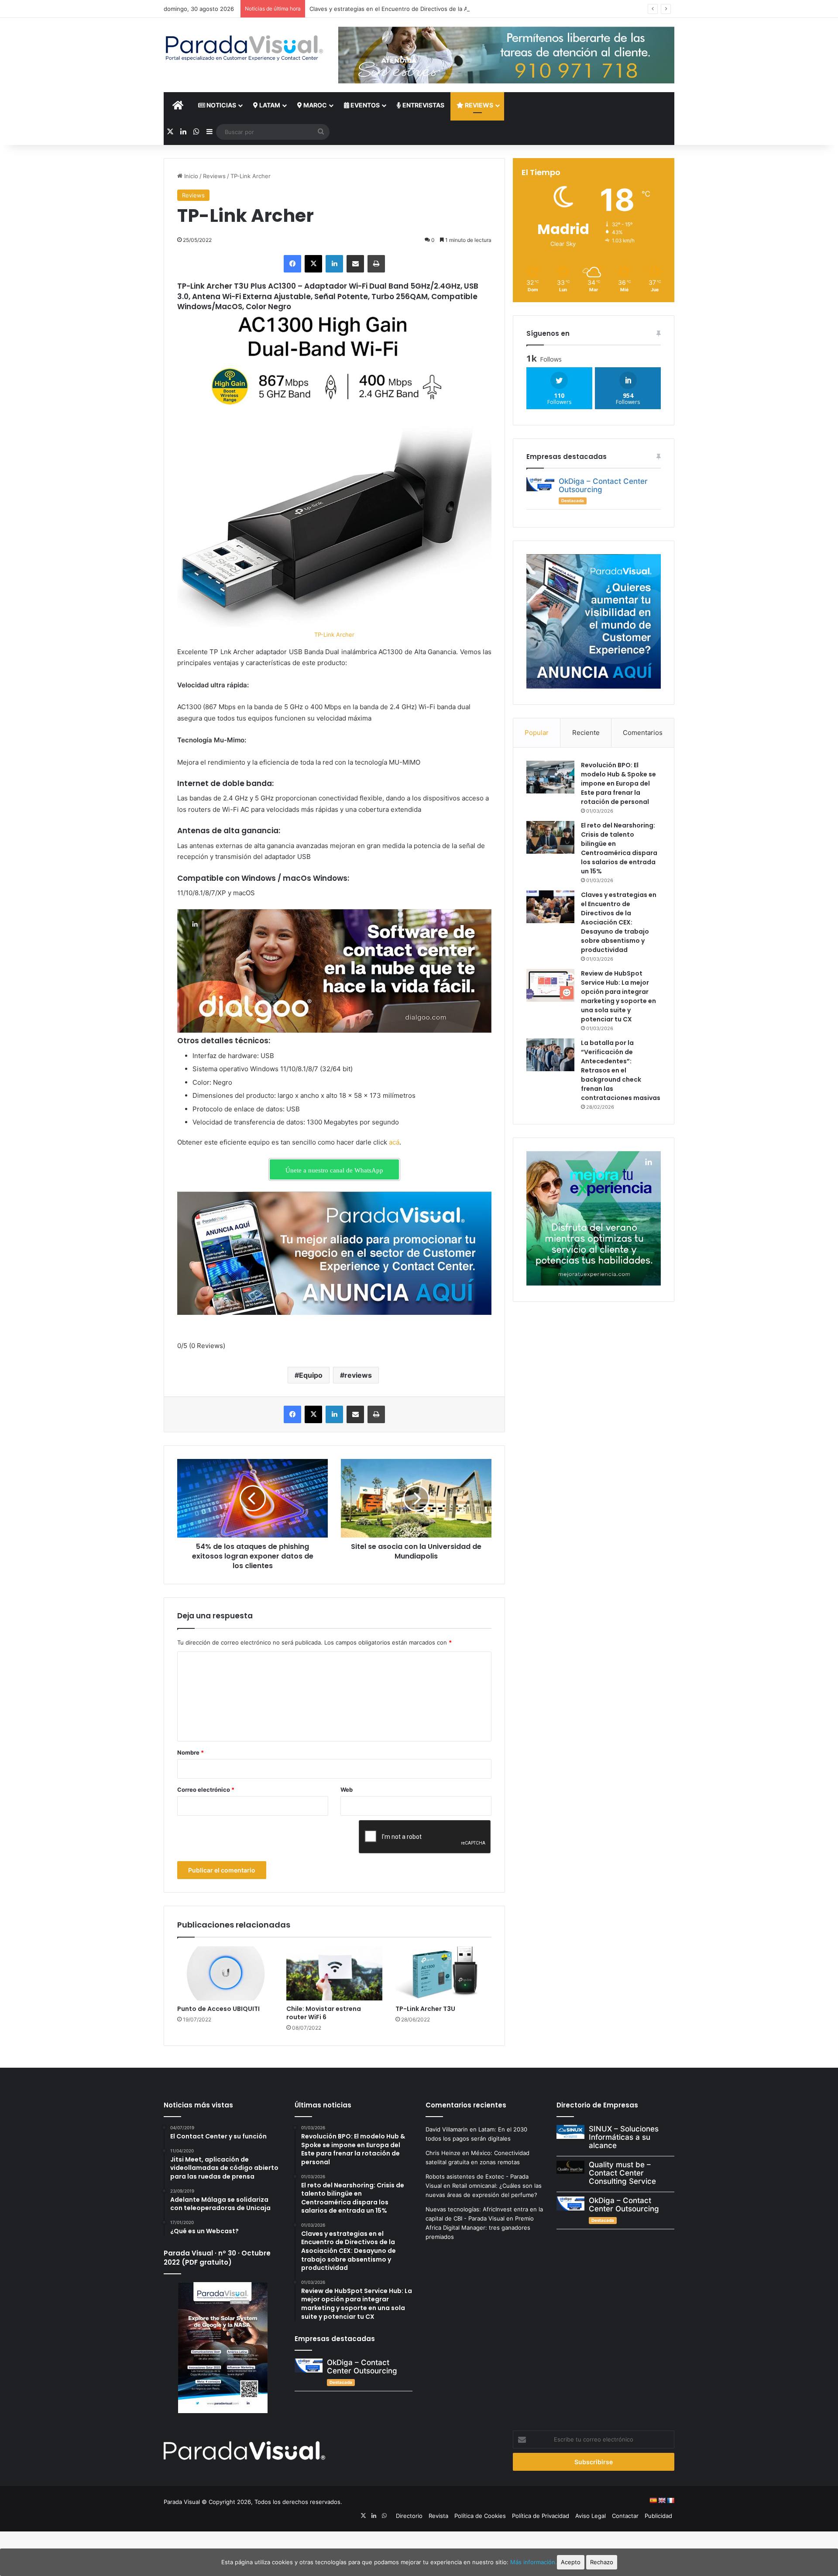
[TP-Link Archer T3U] (443, 1973)
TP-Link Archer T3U (425, 2009)
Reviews (478, 105)
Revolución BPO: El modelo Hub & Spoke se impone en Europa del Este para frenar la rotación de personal (618, 783)
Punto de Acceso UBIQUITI (219, 2009)
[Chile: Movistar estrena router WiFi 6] (334, 1973)
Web (347, 1790)
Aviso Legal (591, 2516)
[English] (662, 2500)
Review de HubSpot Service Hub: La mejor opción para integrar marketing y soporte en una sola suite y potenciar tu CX (618, 996)
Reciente (586, 733)
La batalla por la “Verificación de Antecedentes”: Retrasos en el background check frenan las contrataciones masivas (621, 1070)
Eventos (364, 105)
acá (394, 1142)
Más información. (534, 2562)
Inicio (190, 176)
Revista (438, 2516)
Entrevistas (423, 105)
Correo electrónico (206, 1790)
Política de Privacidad (541, 2516)
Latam (269, 105)
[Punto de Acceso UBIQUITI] (225, 1973)
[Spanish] (653, 2500)
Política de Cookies (480, 2516)
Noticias (221, 105)
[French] (670, 2500)
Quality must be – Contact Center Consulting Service (622, 2173)
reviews (358, 1375)
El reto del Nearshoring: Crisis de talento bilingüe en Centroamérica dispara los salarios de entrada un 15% (619, 848)
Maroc (314, 105)
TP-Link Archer (334, 635)
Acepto (571, 2562)
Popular (537, 733)
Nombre (191, 1752)
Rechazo (602, 2562)
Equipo (311, 1375)
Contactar (625, 2516)
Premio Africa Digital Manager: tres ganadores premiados (480, 2228)
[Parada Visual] (244, 48)
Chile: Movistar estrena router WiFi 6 (324, 2013)
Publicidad (658, 2516)
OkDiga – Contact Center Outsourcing (603, 485)
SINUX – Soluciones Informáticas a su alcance (624, 2137)
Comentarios (643, 733)
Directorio (409, 2516)
